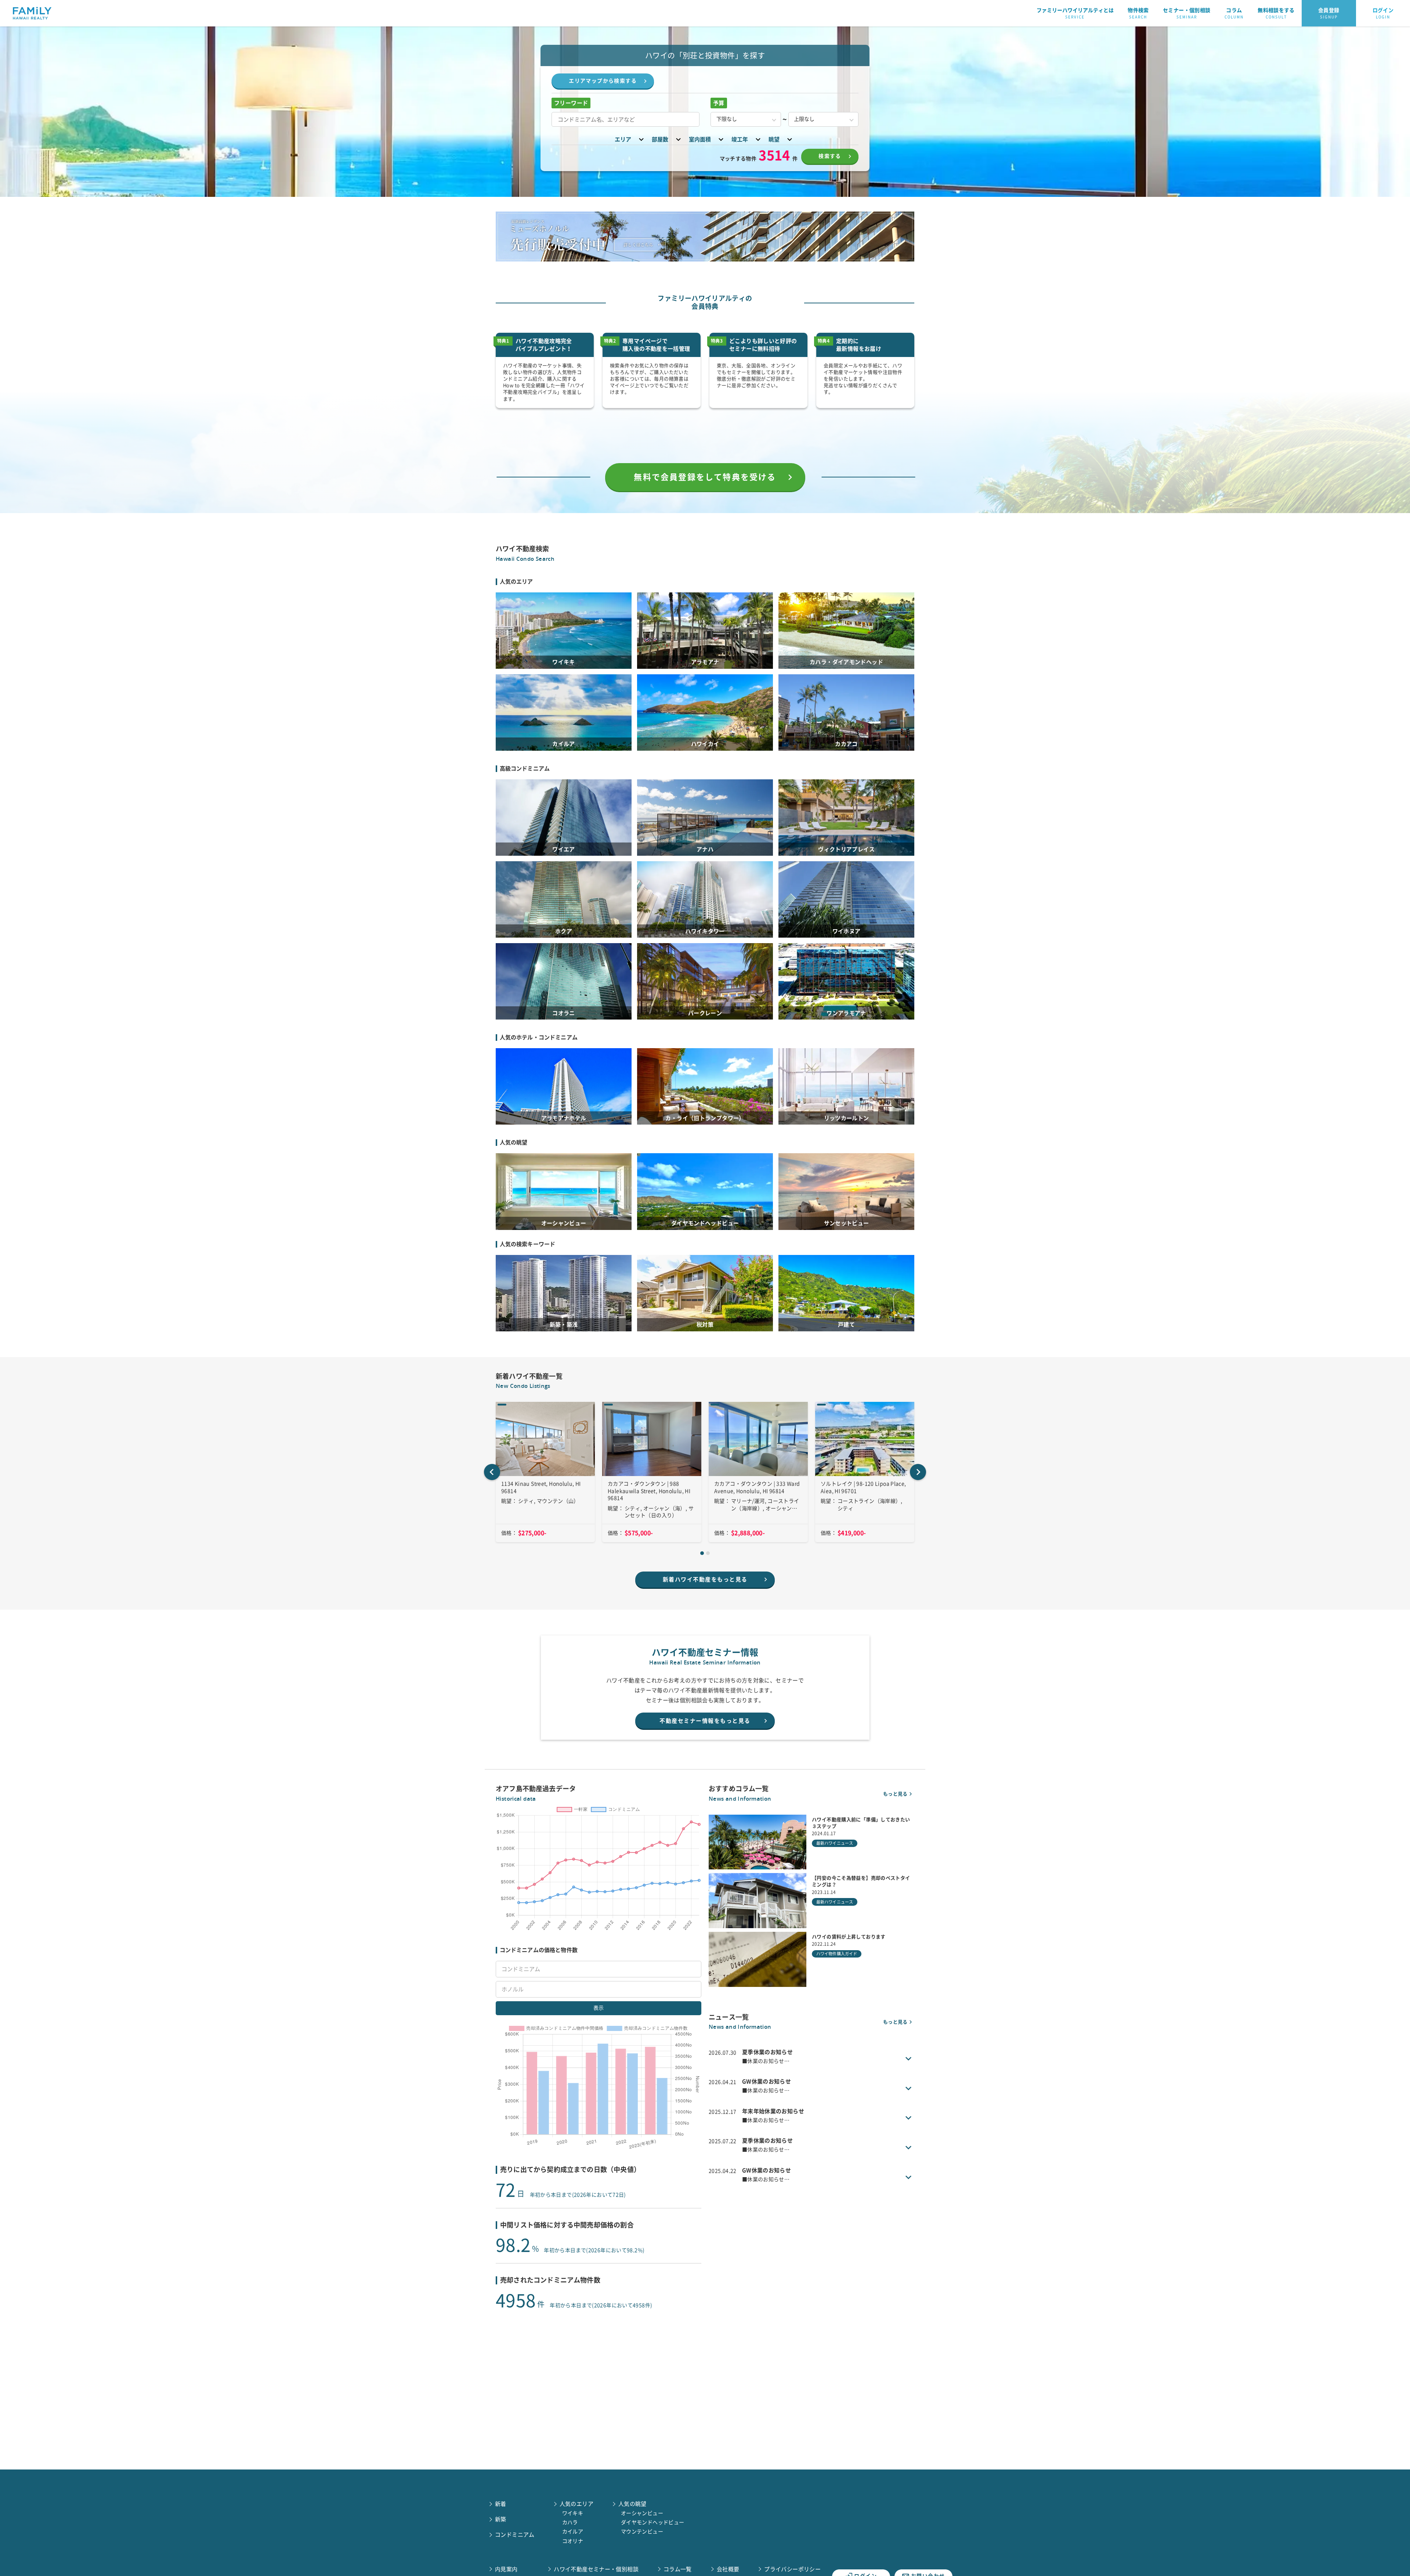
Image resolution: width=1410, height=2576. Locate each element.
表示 (599, 2008)
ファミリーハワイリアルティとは (1075, 13)
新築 (501, 2519)
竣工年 (740, 139)
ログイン (1383, 13)
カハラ (570, 2522)
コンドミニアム (515, 2535)
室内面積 (700, 139)
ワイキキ (573, 2513)
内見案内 (506, 2569)
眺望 (774, 139)
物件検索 (1138, 13)
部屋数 (660, 139)
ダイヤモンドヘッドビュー (653, 2522)
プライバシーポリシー (792, 2569)
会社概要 (728, 2569)
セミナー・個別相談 (1187, 13)
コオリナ (573, 2541)
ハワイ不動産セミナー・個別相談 (596, 2569)
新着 (501, 2504)
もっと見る (895, 1794)
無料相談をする (1276, 13)
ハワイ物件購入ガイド (837, 1954)
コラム (1234, 13)
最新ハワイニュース (835, 1843)
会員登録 (1329, 13)
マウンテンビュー (642, 2532)
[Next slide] (918, 1472)
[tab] (702, 1553)
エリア (623, 139)
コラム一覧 (678, 2569)
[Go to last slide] (492, 1472)
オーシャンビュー (642, 2513)
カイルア (573, 2532)
